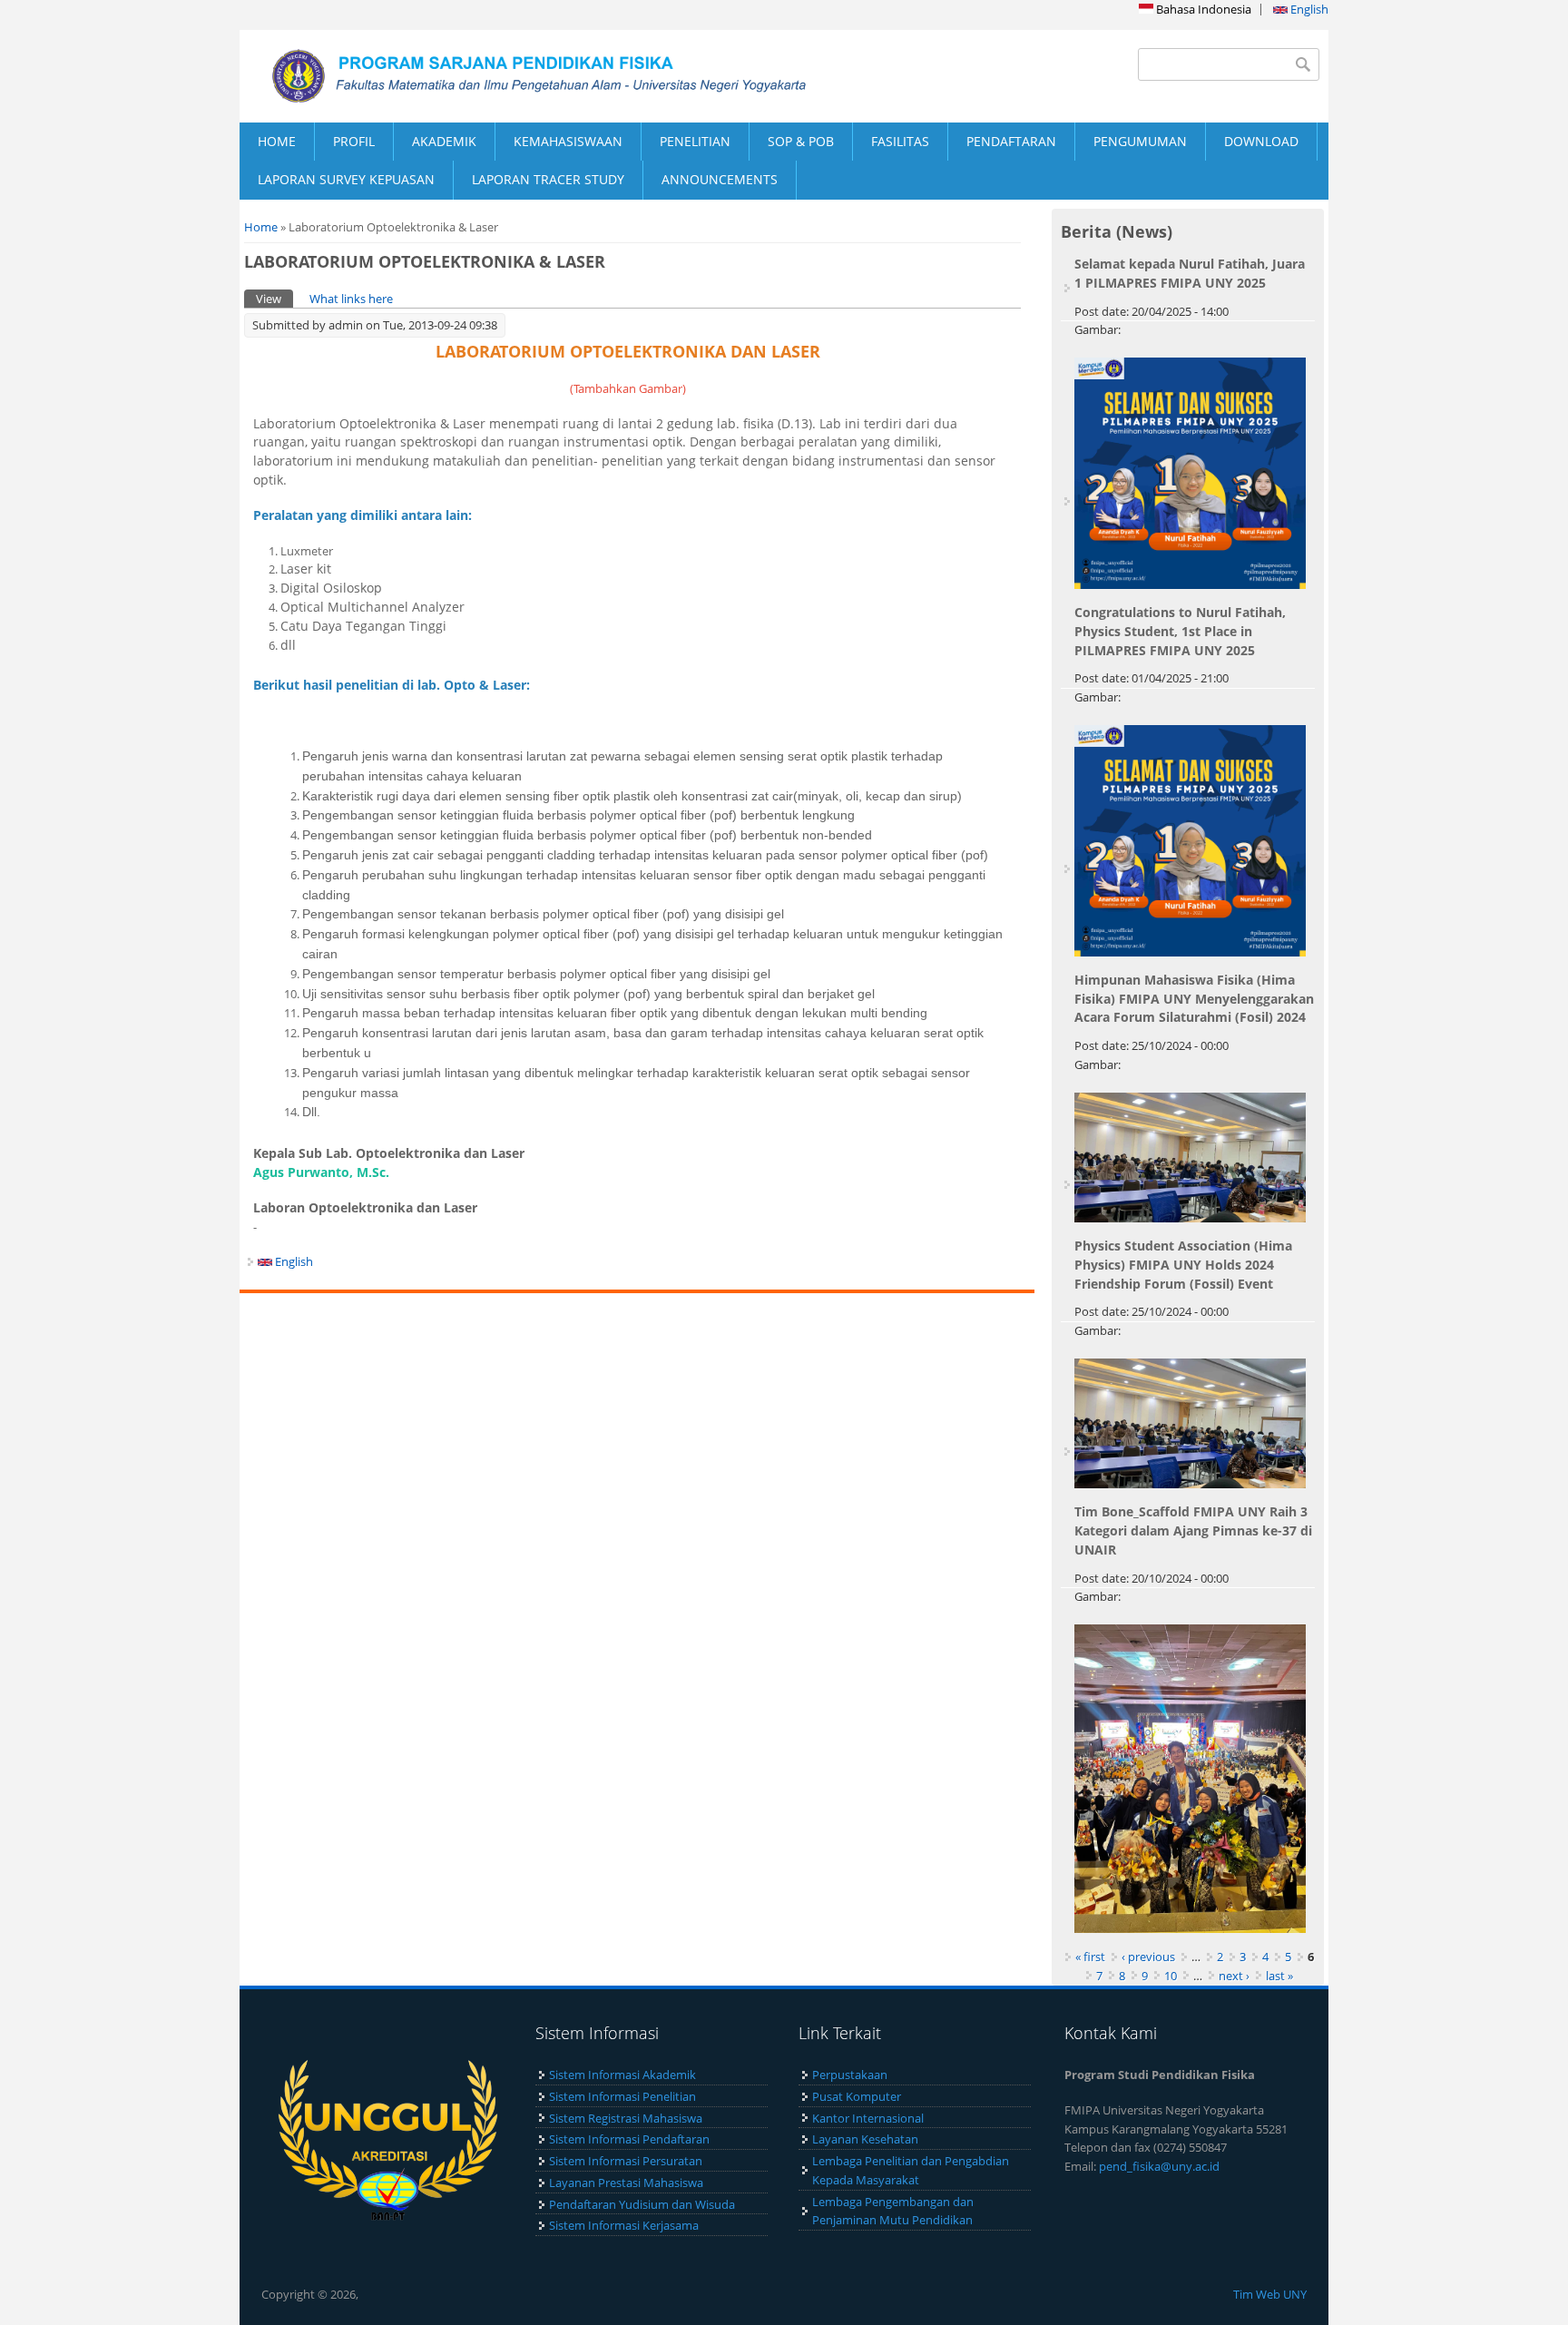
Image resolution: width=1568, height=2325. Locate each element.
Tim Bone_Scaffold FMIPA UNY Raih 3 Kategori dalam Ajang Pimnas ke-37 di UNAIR (1193, 1530)
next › (1234, 1976)
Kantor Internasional (868, 2118)
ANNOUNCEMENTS (720, 179)
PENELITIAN (695, 141)
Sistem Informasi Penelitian (622, 2096)
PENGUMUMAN (1140, 141)
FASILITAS (900, 141)
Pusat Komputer (857, 2096)
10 (1171, 1976)
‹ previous (1148, 1957)
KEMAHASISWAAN (568, 141)
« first (1090, 1957)
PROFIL (354, 141)
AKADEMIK (444, 141)
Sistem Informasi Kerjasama (624, 2225)
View (274, 299)
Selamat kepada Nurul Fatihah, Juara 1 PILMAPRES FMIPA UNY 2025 (1190, 273)
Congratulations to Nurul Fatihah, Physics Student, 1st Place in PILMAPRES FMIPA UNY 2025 (1180, 631)
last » (1279, 1976)
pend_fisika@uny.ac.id (1159, 2166)
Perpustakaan (850, 2075)
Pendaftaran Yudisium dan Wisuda (642, 2204)
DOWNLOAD (1261, 141)
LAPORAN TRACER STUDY (548, 179)
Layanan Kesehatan (865, 2139)
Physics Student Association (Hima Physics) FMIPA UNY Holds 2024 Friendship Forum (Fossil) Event (1183, 1265)
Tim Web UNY (1270, 2294)
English (1308, 9)
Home (261, 227)
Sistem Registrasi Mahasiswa (626, 2118)
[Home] (512, 76)
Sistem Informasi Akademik (622, 2075)
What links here (351, 299)
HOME (277, 141)
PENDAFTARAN (1011, 141)
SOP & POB (801, 141)
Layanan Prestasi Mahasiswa (626, 2183)
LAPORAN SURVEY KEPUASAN (346, 179)
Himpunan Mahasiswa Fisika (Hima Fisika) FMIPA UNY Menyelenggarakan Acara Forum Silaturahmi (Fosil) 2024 (1194, 999)
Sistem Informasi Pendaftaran (629, 2139)
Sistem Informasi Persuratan (626, 2161)
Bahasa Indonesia (1202, 9)
